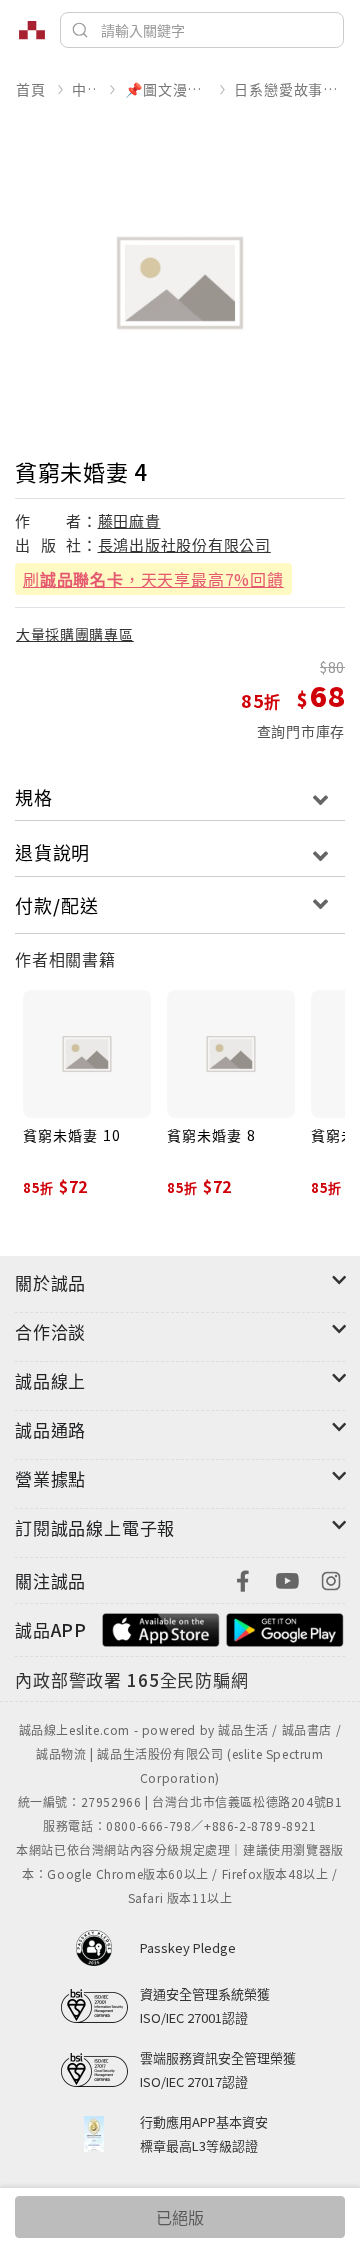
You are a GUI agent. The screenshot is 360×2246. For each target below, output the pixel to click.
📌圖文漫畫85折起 (166, 89)
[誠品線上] (32, 30)
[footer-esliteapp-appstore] (161, 1627)
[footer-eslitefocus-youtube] (287, 1578)
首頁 (31, 89)
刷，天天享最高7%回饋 (153, 579)
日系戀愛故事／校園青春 (289, 89)
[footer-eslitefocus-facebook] (243, 1578)
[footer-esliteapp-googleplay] (285, 1627)
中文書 (85, 89)
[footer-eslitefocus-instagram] (331, 1578)
